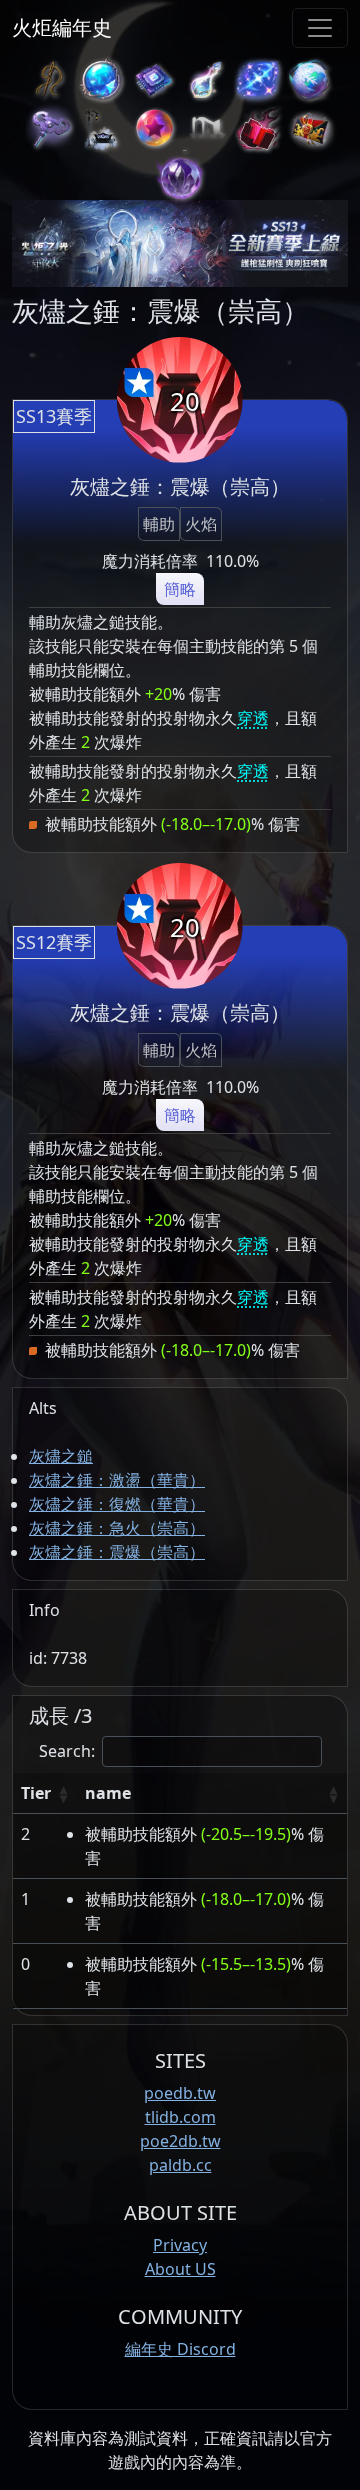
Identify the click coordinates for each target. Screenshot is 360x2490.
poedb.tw (180, 2093)
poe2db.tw (180, 2141)
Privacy (180, 2245)
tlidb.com (180, 2117)
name (108, 1793)
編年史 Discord (180, 2349)
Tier (36, 1793)
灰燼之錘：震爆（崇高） (117, 1552)
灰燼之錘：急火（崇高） (117, 1528)
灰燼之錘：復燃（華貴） (117, 1504)
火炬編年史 (62, 27)
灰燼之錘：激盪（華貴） (117, 1480)
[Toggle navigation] (320, 28)
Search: (67, 1751)
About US (180, 2269)
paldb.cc (180, 2165)
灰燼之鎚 (61, 1456)
